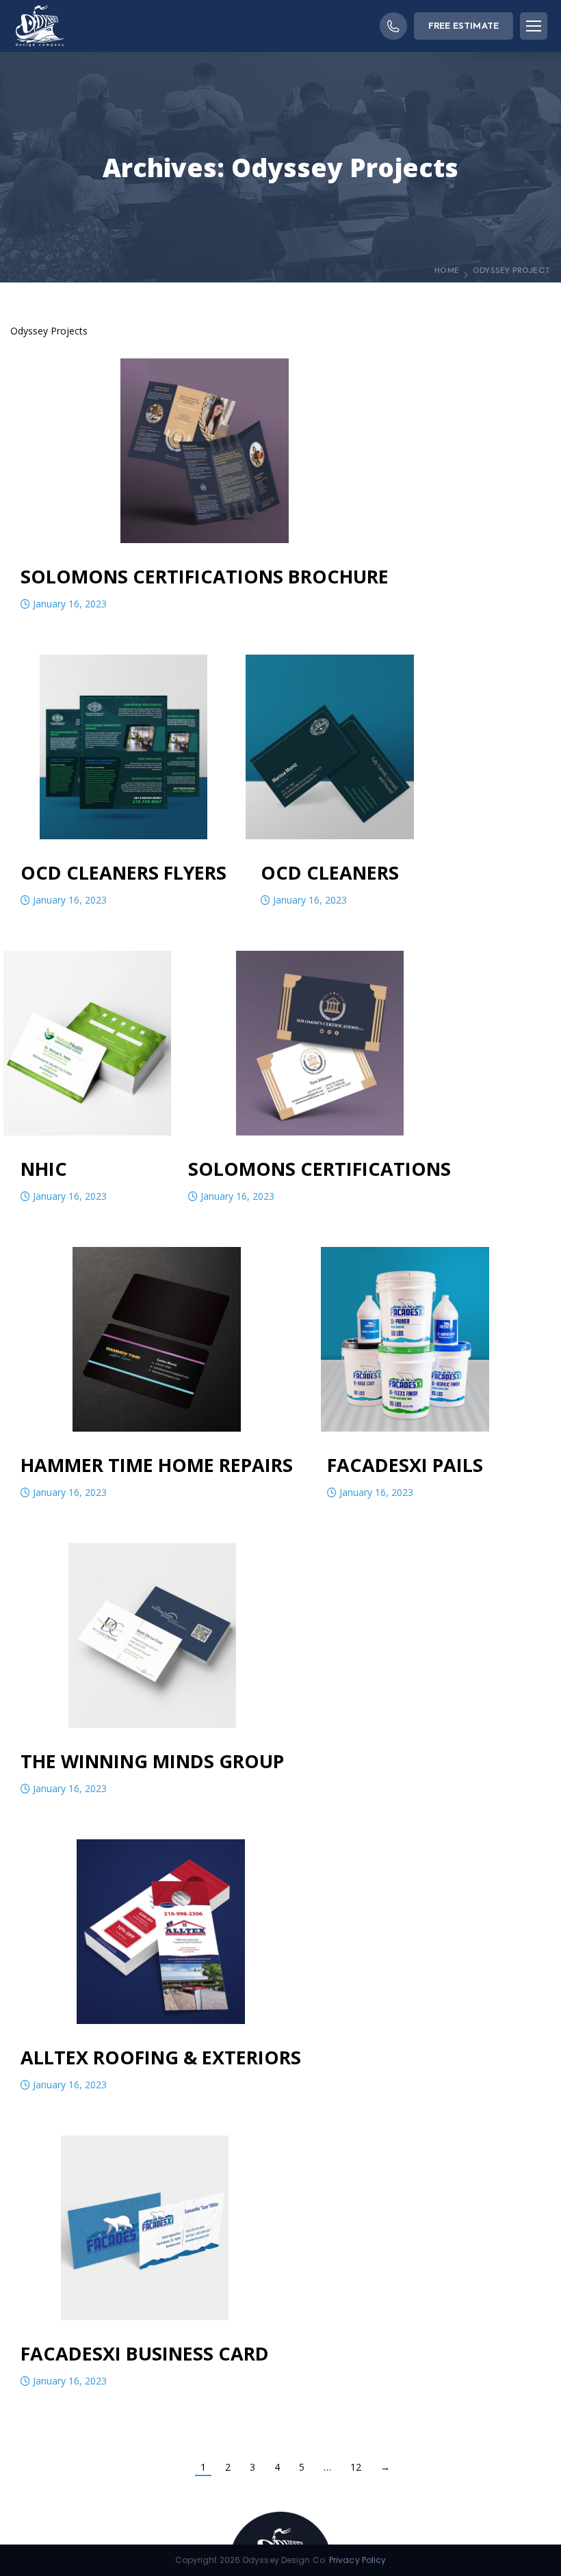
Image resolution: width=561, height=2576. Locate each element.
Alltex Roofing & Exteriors (161, 2057)
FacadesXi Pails (405, 1465)
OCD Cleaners (330, 872)
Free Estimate (464, 26)
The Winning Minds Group (152, 1761)
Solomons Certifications (319, 1169)
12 (356, 2467)
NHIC (44, 1169)
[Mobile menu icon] (534, 26)
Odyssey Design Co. (285, 2560)
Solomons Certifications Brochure (205, 576)
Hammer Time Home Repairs (157, 1465)
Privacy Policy (357, 2560)
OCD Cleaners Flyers (123, 872)
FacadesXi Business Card (145, 2353)
